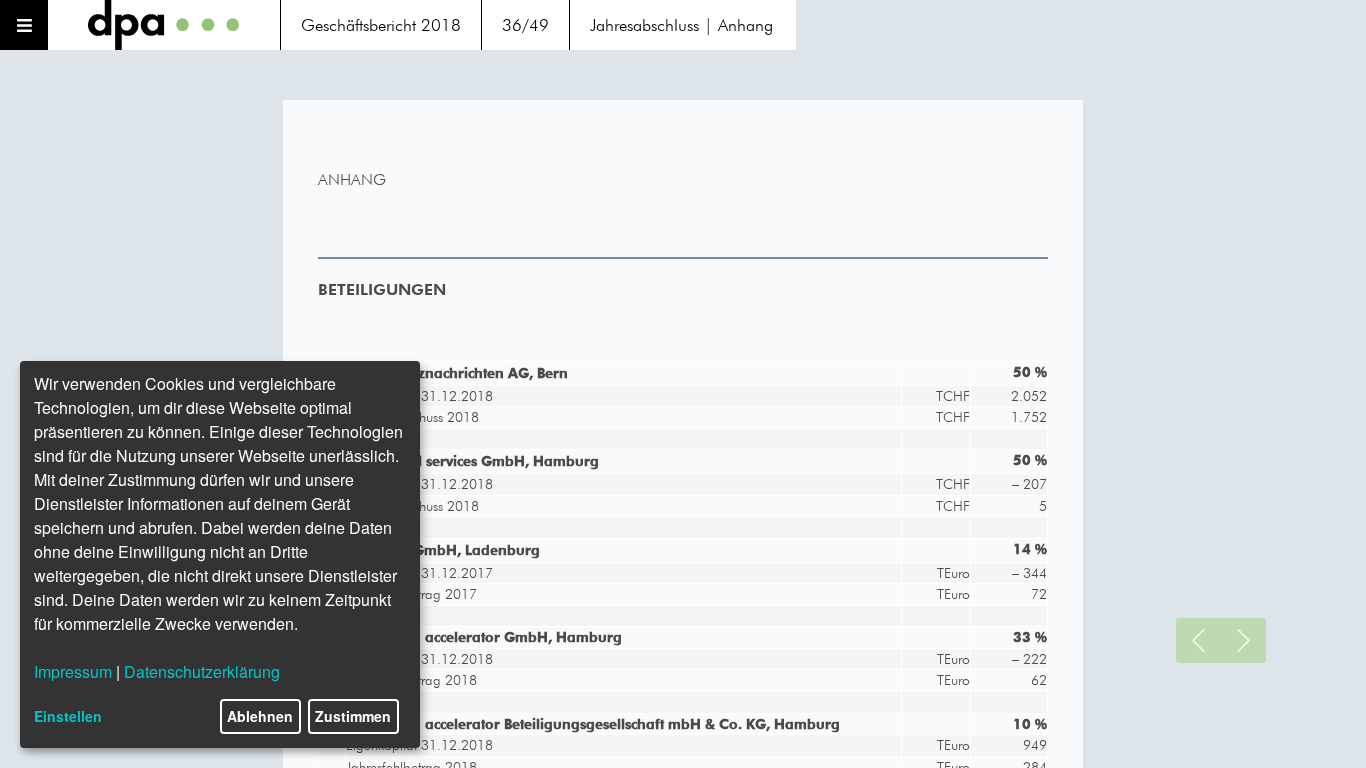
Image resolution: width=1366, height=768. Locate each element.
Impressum (73, 671)
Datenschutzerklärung (202, 671)
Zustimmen (353, 716)
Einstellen (68, 716)
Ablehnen (260, 716)
